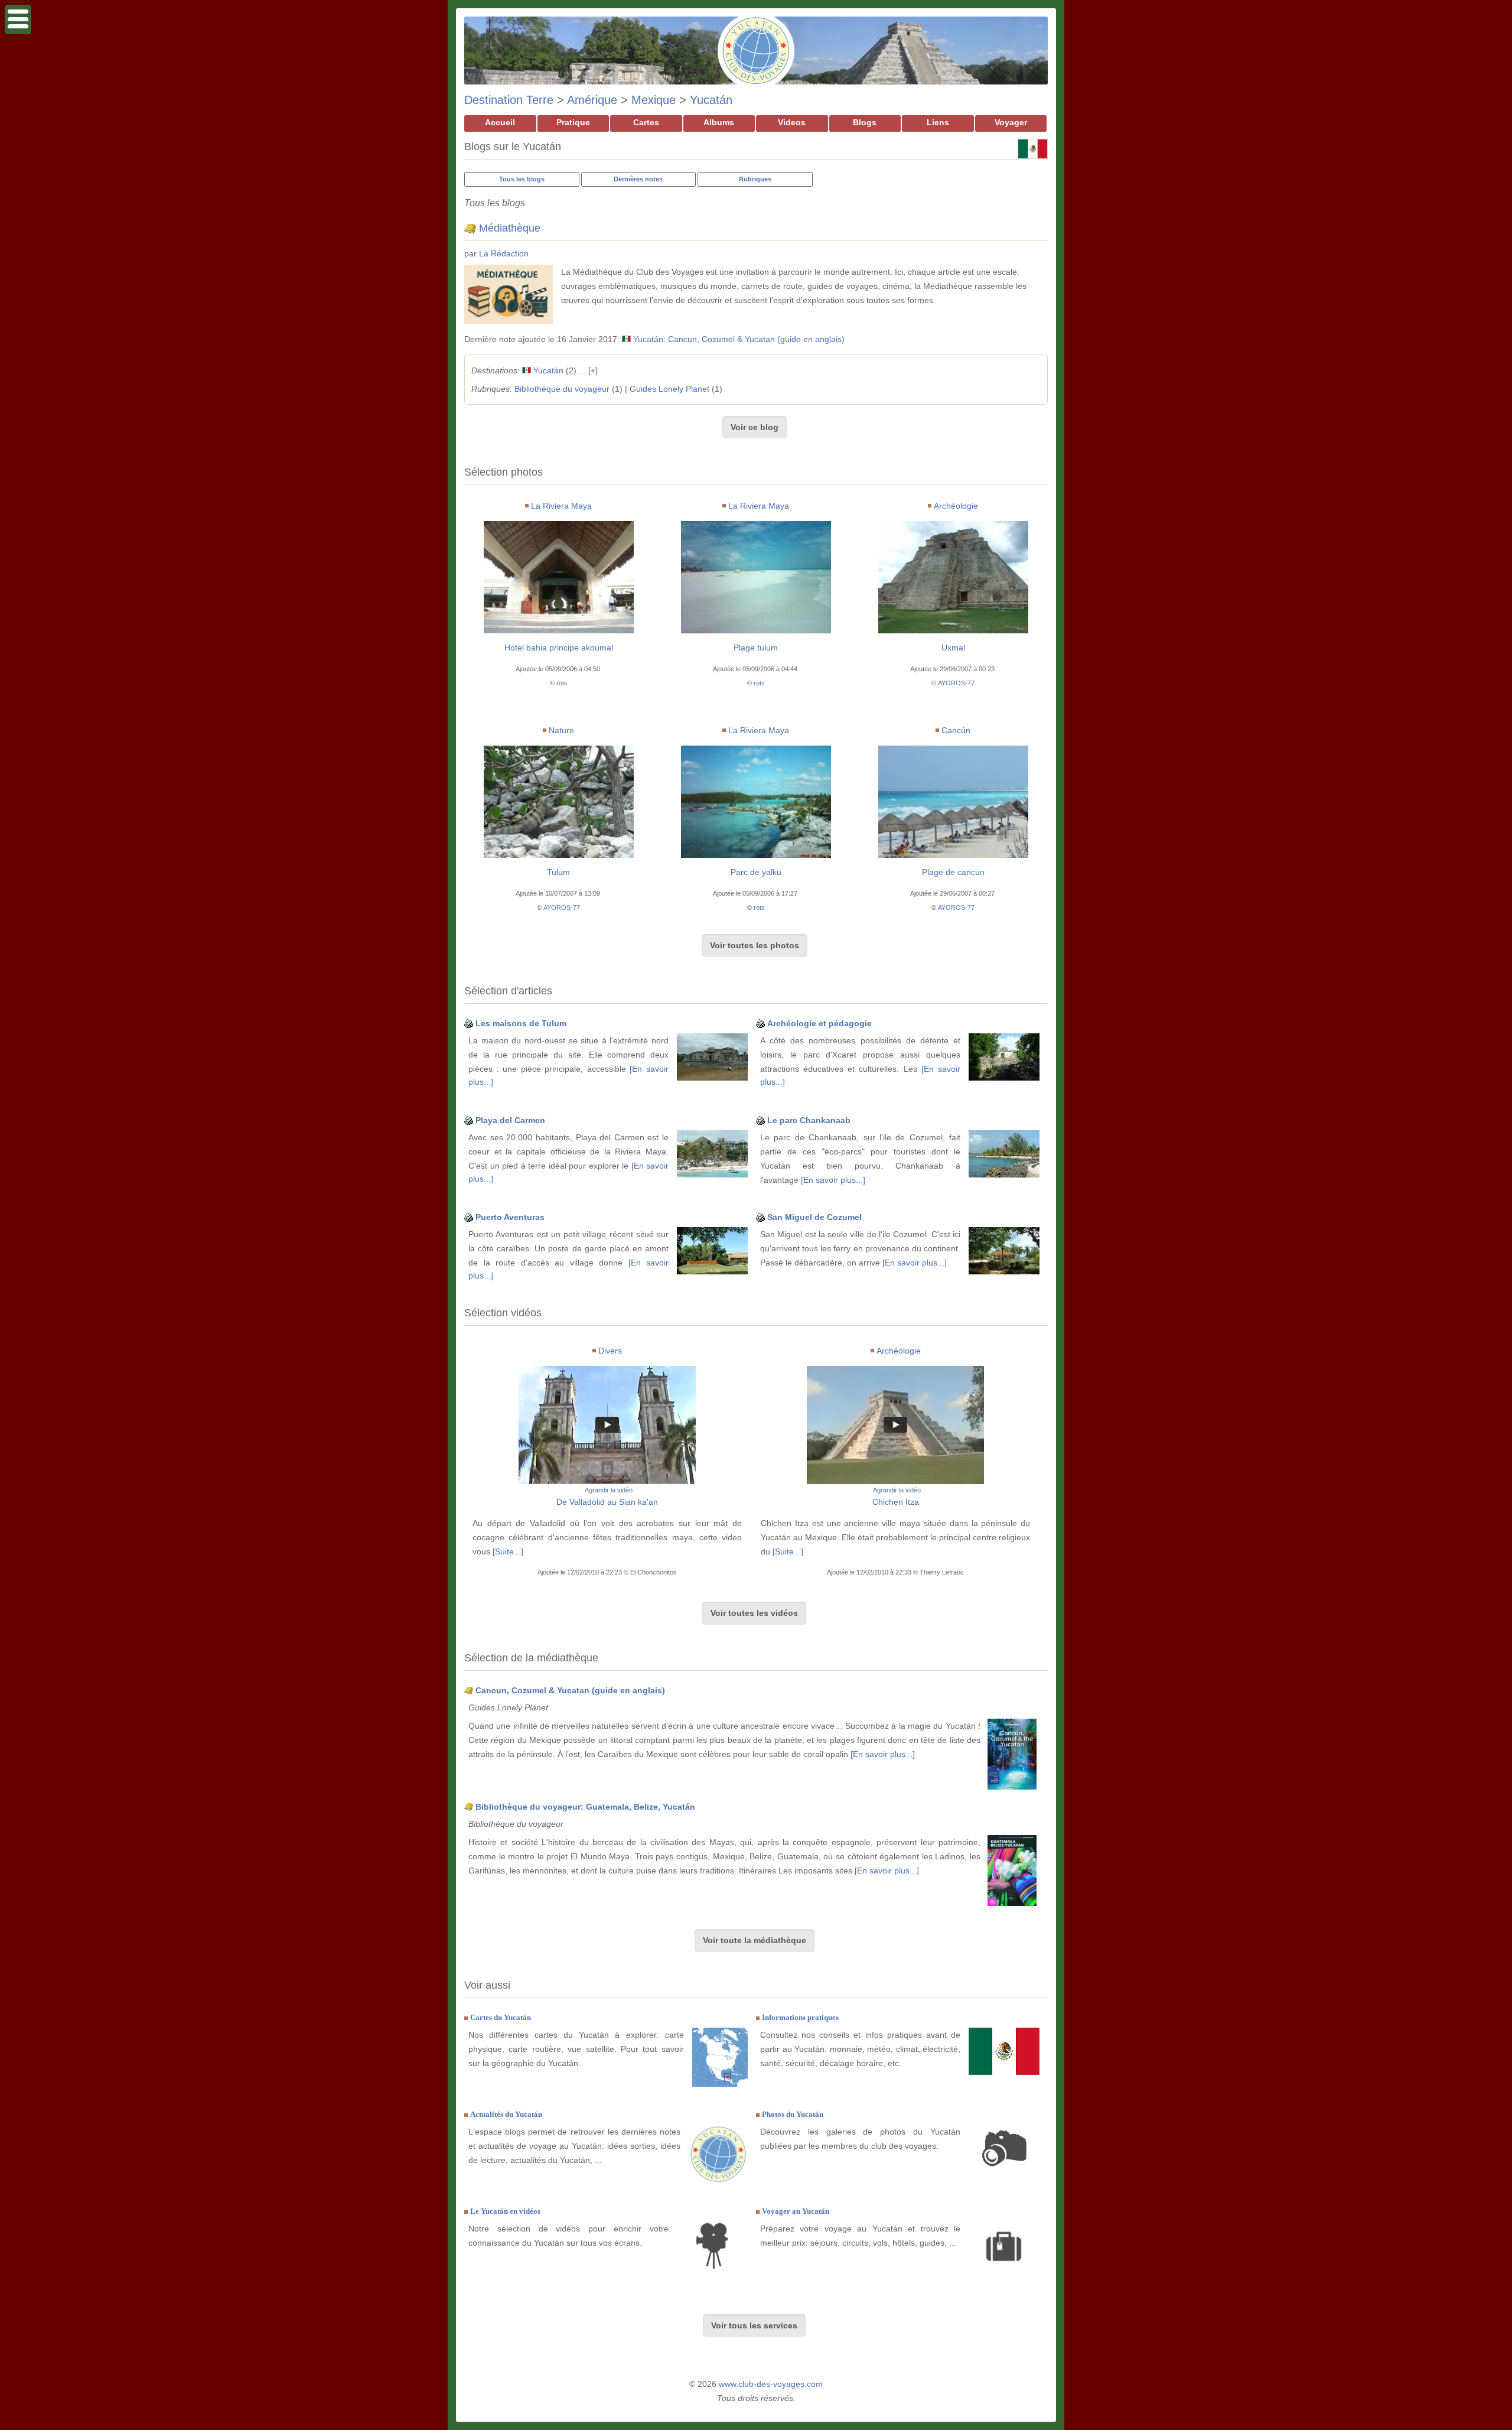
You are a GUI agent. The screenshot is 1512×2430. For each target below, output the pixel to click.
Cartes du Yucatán (501, 2017)
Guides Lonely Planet (669, 389)
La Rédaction (504, 253)
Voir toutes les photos (755, 945)
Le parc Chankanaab (809, 1120)
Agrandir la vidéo (609, 1490)
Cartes (646, 122)
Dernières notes (638, 179)
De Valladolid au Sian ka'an (607, 1502)
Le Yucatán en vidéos (505, 2211)
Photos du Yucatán (793, 2114)
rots (562, 683)
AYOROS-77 (956, 683)
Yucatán (711, 100)
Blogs (865, 122)
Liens (938, 122)
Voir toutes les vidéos (754, 1613)
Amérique (592, 100)
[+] (593, 370)
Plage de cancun (953, 872)
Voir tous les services (754, 2325)
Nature (561, 730)
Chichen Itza (896, 1502)
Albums (719, 122)
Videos (792, 122)
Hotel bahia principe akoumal (559, 648)
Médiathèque (510, 228)
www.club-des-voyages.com (771, 2384)
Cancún (956, 730)
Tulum (558, 872)
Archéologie (956, 506)
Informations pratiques (800, 2017)
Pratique (573, 122)
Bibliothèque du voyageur (562, 389)
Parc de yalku (756, 872)
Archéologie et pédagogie (819, 1023)
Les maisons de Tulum (521, 1023)
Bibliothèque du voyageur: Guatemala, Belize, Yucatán (585, 1807)
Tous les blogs (522, 179)
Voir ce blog (755, 427)
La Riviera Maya (561, 506)
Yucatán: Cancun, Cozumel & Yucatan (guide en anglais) (739, 339)
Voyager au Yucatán (796, 2211)
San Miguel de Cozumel (814, 1217)
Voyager (1011, 122)
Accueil (500, 122)
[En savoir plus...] (833, 1180)
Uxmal (953, 648)
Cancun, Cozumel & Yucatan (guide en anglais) (570, 1690)
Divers (610, 1351)
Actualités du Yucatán (506, 2114)
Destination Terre (509, 100)
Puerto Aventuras (510, 1217)
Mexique (654, 100)
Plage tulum (756, 648)
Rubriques (755, 179)
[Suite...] (508, 1551)
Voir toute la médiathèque (755, 1940)
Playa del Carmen (510, 1120)
